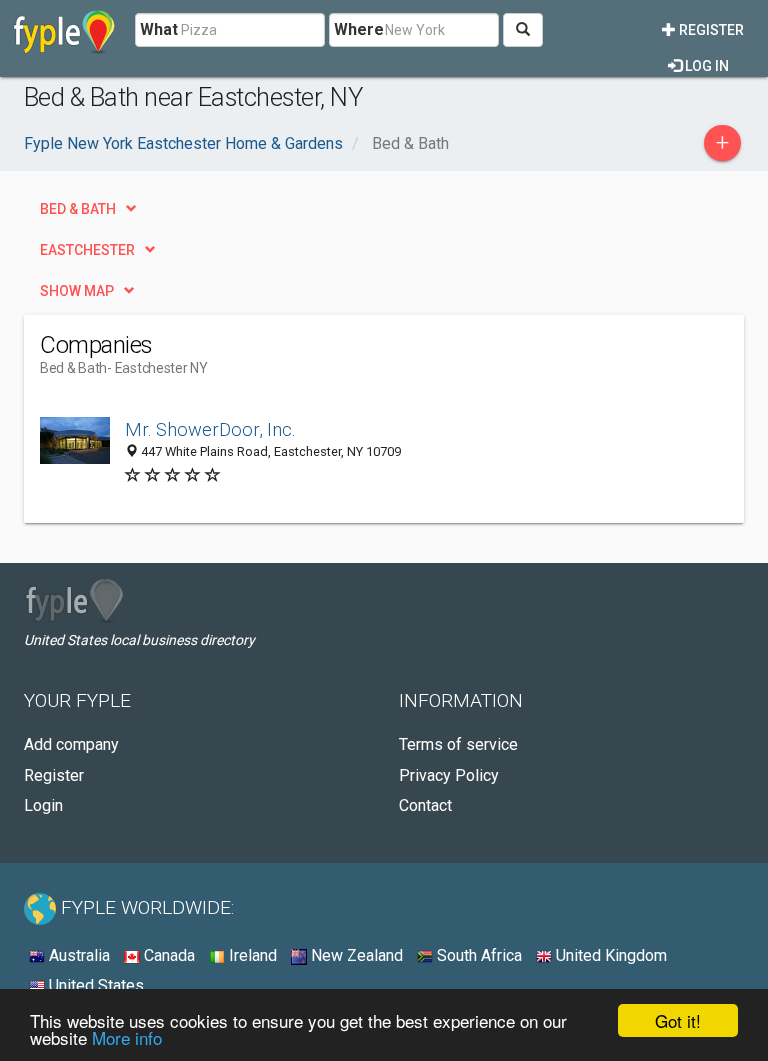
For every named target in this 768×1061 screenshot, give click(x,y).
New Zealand (355, 955)
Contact (425, 805)
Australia (77, 955)
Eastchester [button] (87, 250)
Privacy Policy (449, 775)
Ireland (251, 955)
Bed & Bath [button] (78, 209)
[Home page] (64, 30)
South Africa (477, 955)
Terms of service (458, 744)
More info (127, 1037)
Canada (167, 955)
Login (43, 805)
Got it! (678, 1020)
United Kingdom (609, 955)
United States (94, 985)
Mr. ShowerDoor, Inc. (210, 429)
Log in (705, 66)
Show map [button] (77, 291)
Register (710, 30)
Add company (71, 744)
